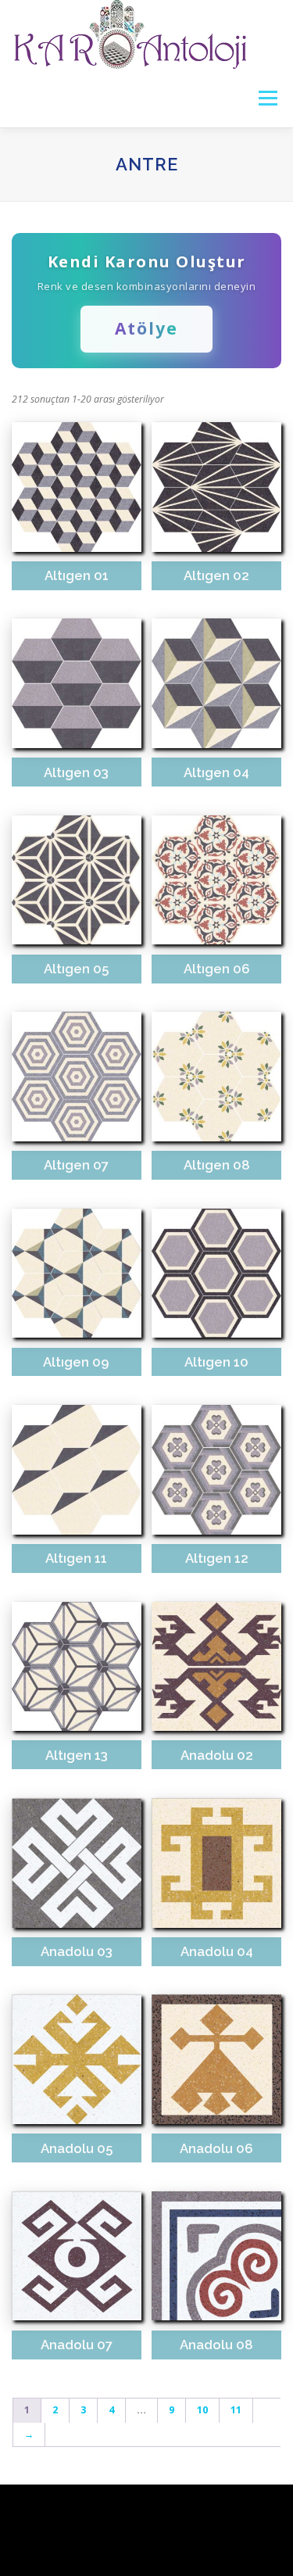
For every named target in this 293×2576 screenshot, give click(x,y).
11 (236, 2410)
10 (202, 2410)
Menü (267, 98)
